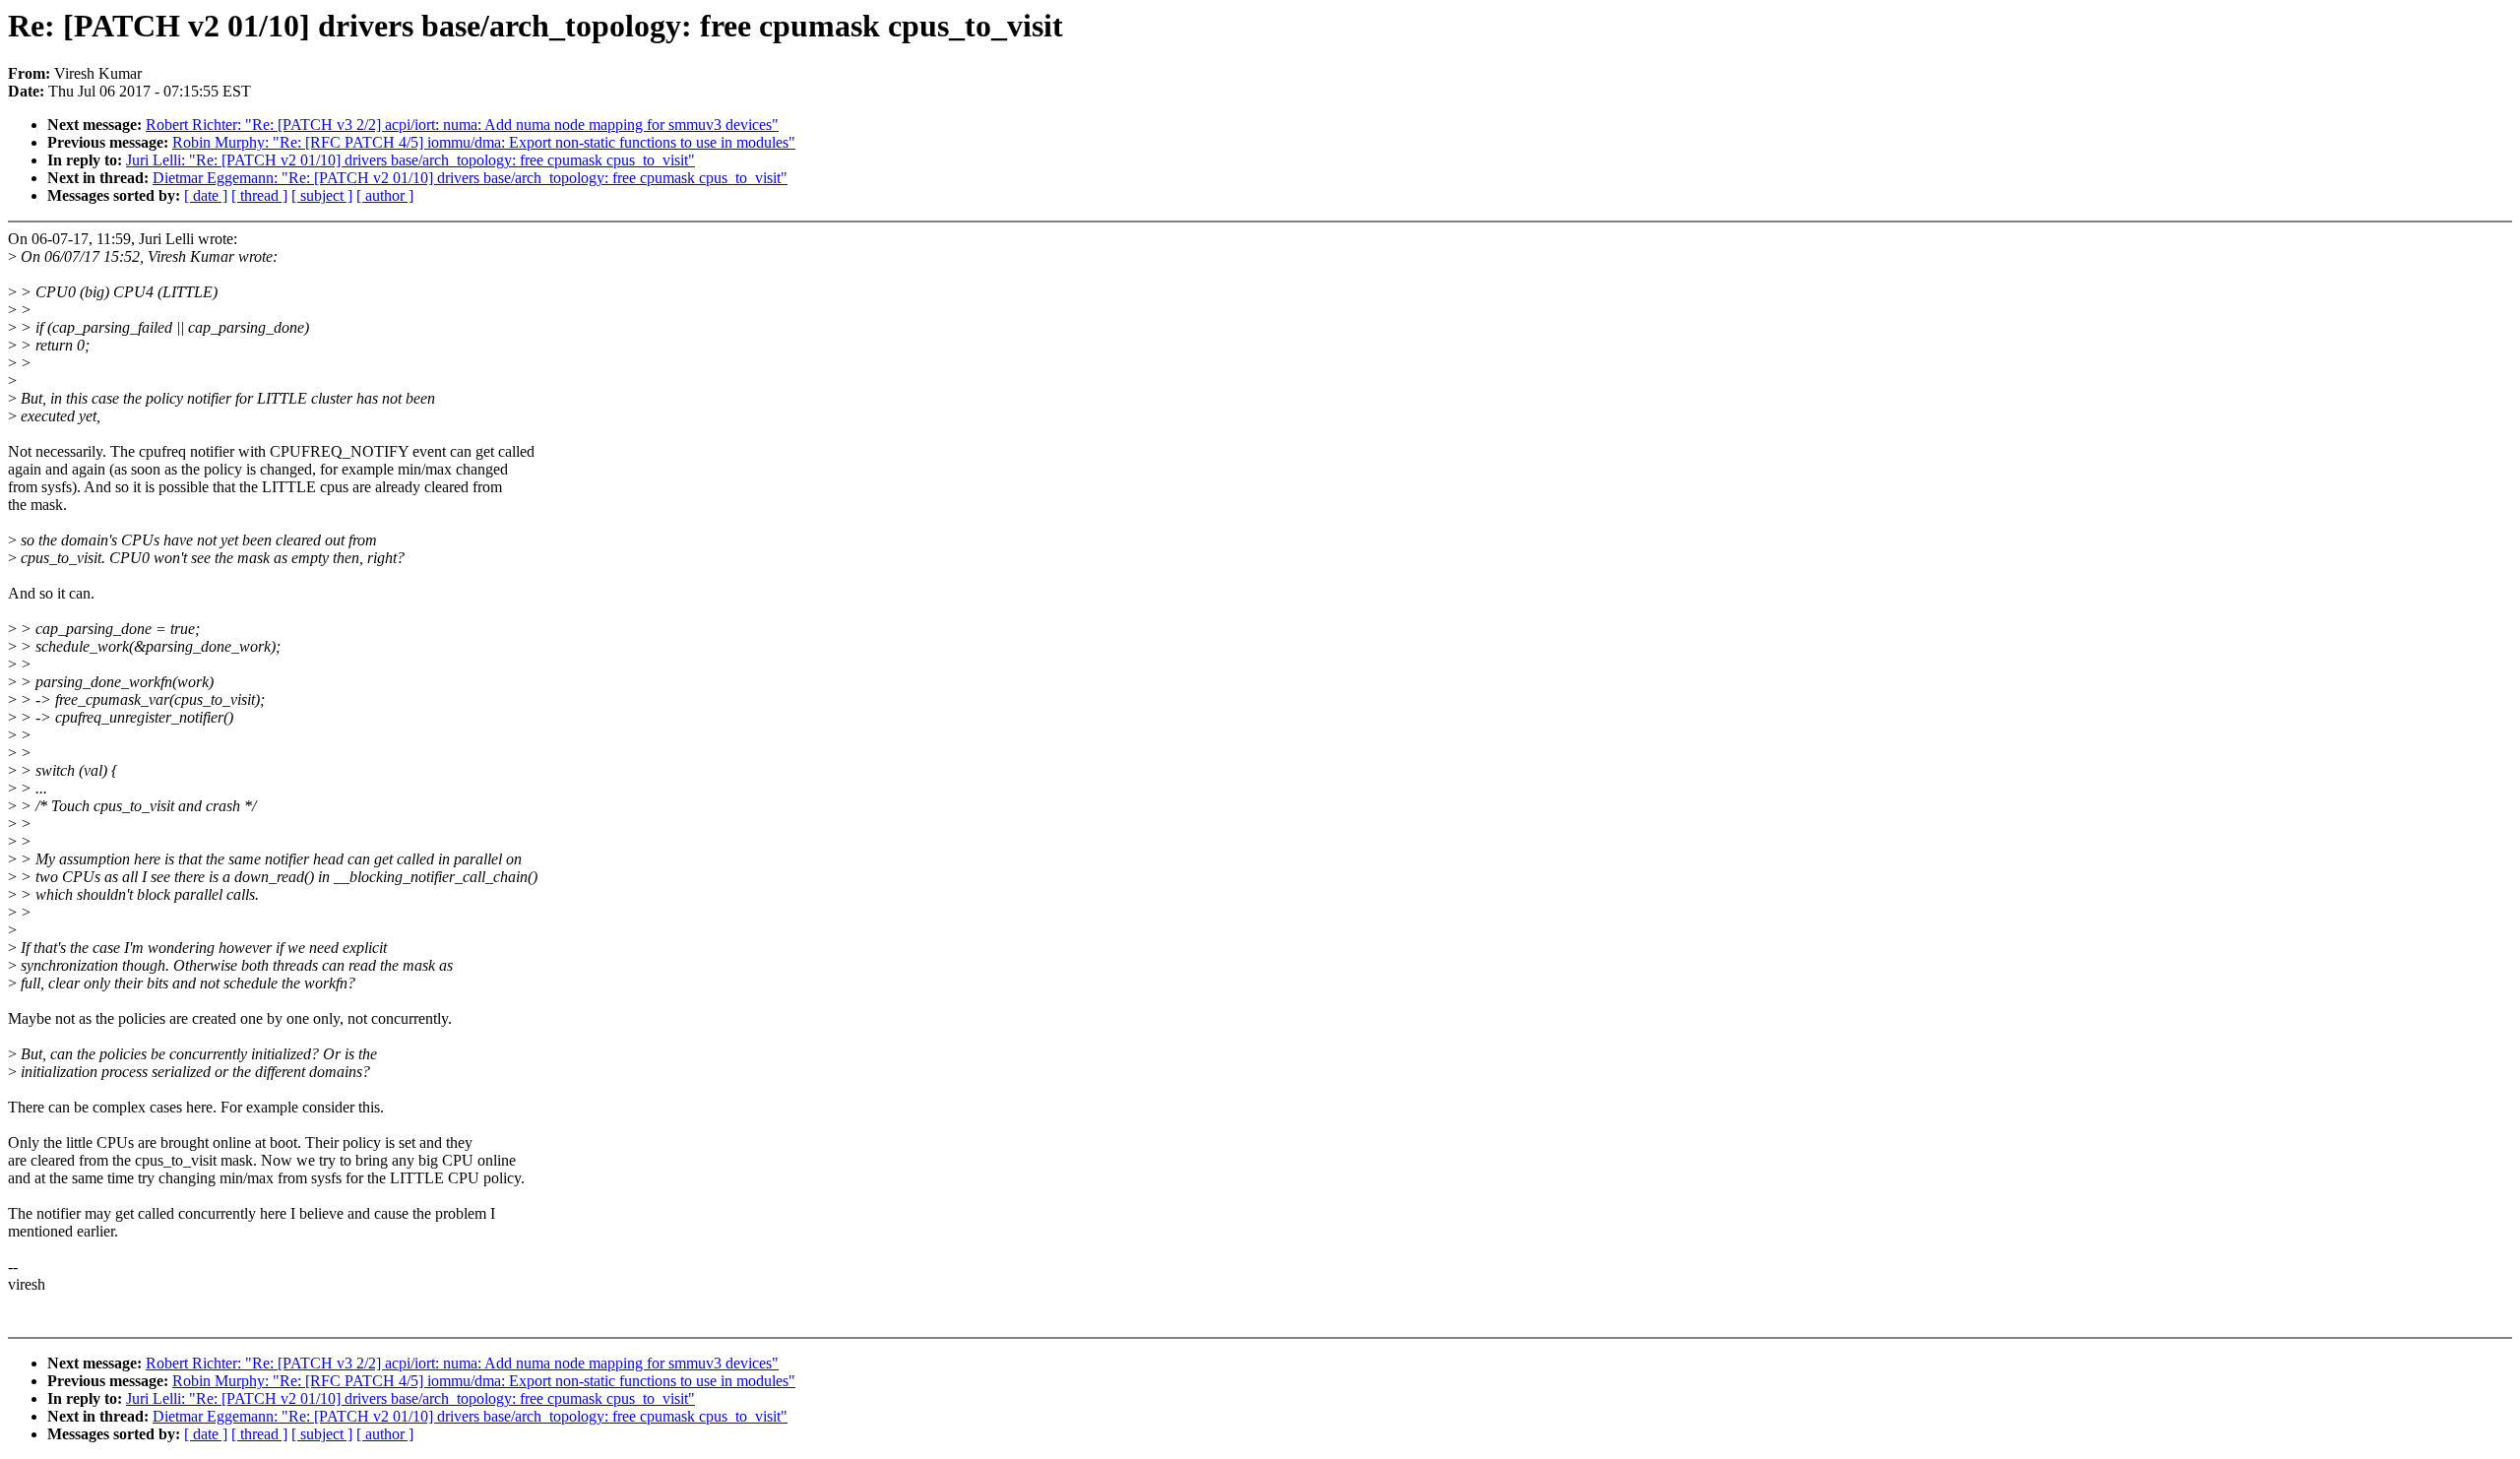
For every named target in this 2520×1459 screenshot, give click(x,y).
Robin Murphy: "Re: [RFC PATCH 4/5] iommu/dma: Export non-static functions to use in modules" (484, 142)
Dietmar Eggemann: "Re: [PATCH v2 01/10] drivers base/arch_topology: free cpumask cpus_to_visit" (470, 178)
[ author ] (385, 195)
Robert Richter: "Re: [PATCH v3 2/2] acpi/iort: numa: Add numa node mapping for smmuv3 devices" (462, 125)
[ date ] (206, 195)
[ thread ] (259, 195)
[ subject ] (322, 195)
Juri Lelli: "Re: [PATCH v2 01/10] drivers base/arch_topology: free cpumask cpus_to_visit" (410, 160)
